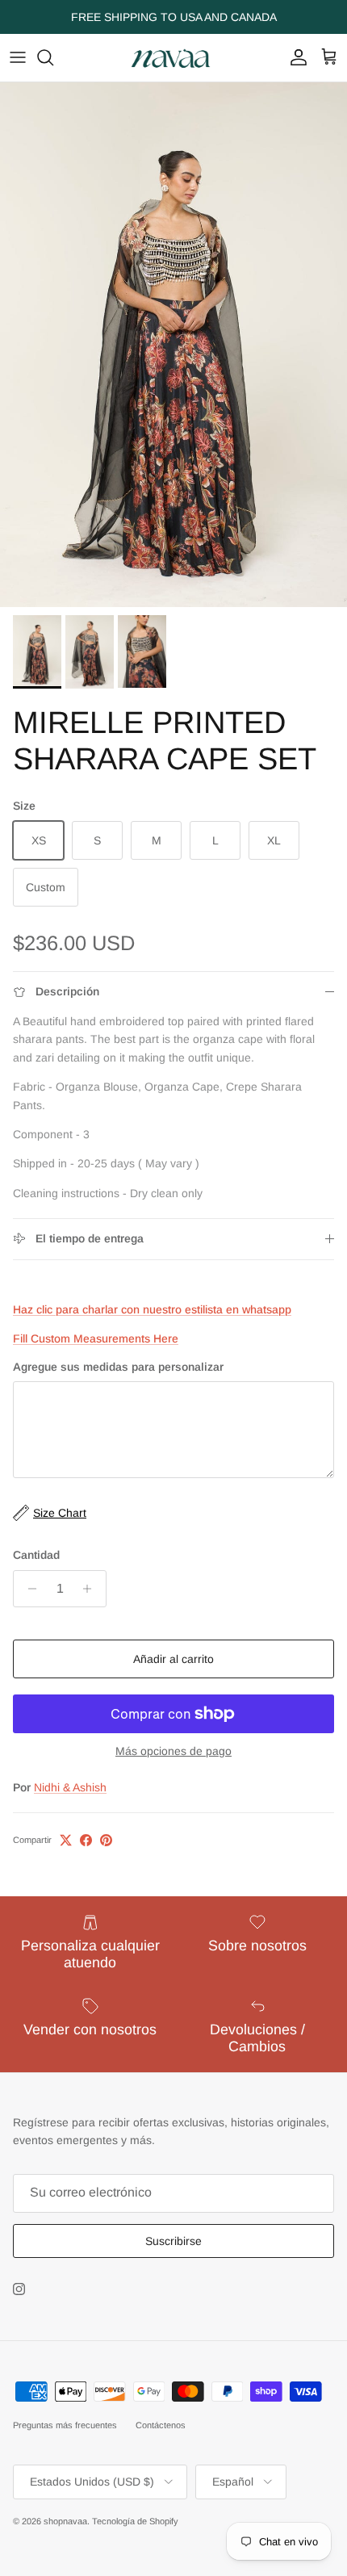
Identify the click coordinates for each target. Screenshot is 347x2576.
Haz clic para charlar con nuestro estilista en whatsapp (152, 1309)
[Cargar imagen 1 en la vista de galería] (173, 345)
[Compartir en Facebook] (86, 1840)
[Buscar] (53, 57)
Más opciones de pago (173, 1751)
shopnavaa (65, 2521)
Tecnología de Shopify (135, 2521)
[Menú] (18, 57)
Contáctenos (161, 2425)
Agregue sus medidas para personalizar (118, 1367)
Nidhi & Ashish (70, 1787)
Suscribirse (173, 2241)
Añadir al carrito (173, 1659)
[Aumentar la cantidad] (92, 1589)
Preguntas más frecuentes (65, 2425)
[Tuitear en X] (66, 1840)
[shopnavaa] (173, 58)
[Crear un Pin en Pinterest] (106, 1840)
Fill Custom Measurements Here (96, 1338)
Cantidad (36, 1555)
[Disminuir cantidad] (28, 1589)
